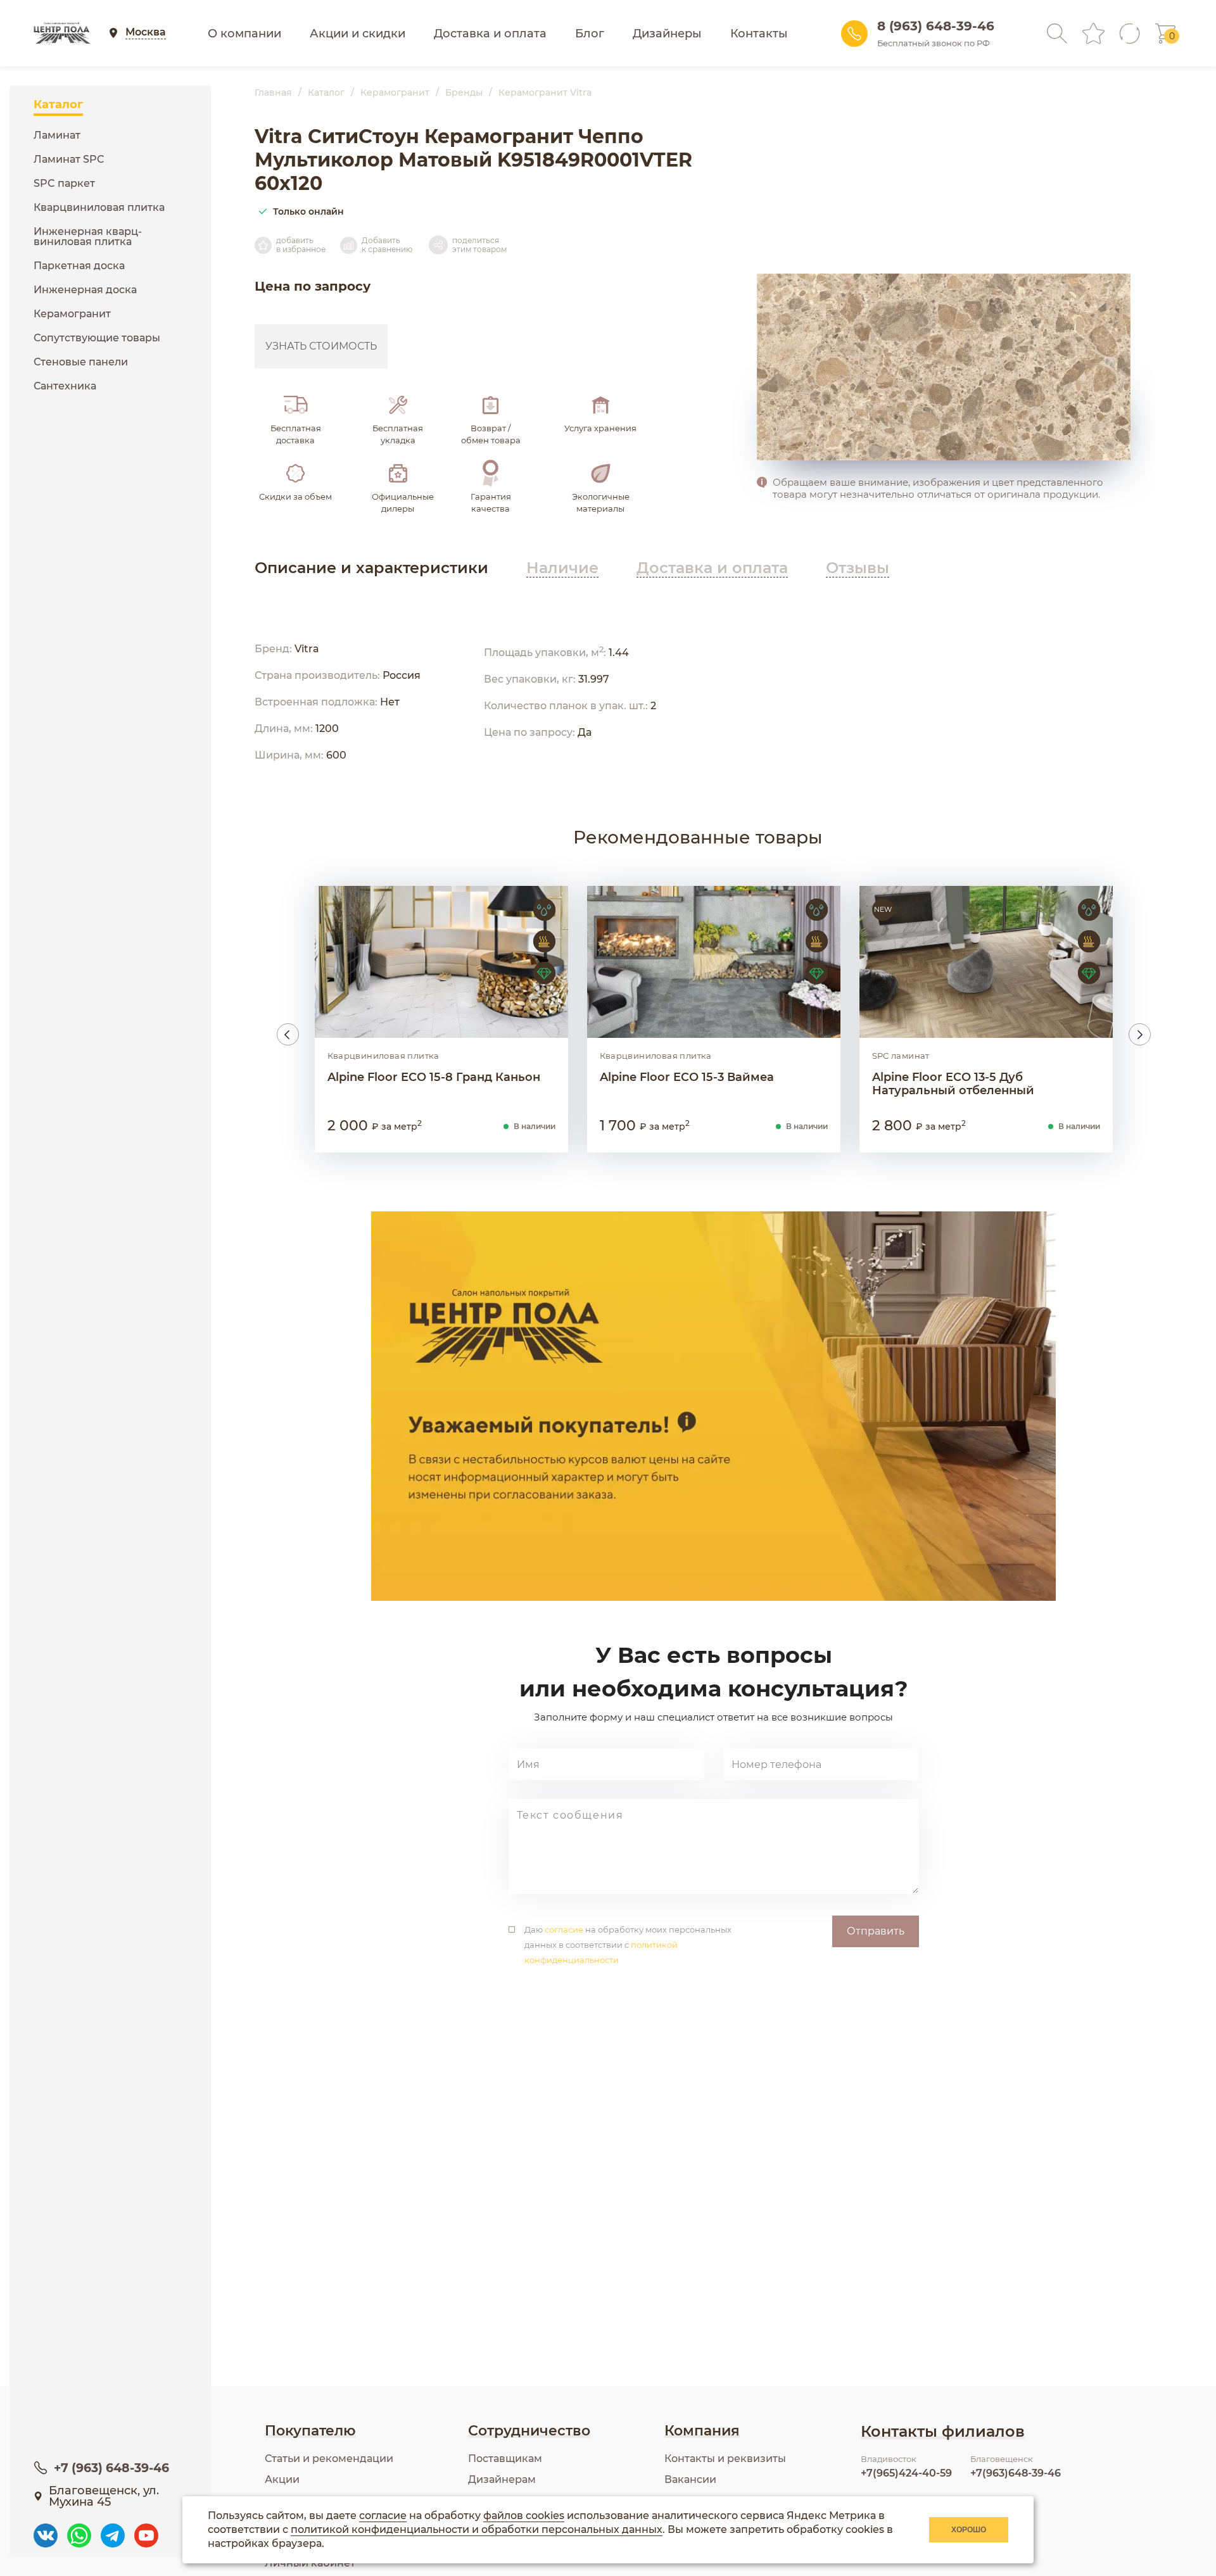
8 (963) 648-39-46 (936, 26)
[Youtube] (146, 2529)
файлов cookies (524, 2516)
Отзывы (858, 568)
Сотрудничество (529, 2431)
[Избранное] (1093, 33)
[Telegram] (113, 2529)
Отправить (876, 1931)
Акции (282, 2479)
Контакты (759, 34)
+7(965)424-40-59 (906, 2473)
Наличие (562, 568)
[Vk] (46, 2529)
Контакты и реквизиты (725, 2459)
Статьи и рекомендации (329, 2459)
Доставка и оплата (490, 34)
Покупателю (310, 2431)
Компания (702, 2431)
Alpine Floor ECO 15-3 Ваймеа (687, 1077)
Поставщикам (505, 2459)
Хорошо (969, 2530)
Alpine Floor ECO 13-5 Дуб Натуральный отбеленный (953, 1084)
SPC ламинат (901, 1056)
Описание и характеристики (371, 568)
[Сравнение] (1130, 34)
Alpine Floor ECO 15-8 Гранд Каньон (434, 1077)
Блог (590, 34)
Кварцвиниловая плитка (383, 1056)
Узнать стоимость (321, 346)
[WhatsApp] (79, 2529)
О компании (244, 34)
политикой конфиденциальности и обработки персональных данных (477, 2529)
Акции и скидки (358, 34)
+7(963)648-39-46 (1016, 2473)
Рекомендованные (698, 837)
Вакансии (690, 2479)
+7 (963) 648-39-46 (111, 2468)
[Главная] (62, 34)
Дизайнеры (667, 34)
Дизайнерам (502, 2479)
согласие (564, 1929)
